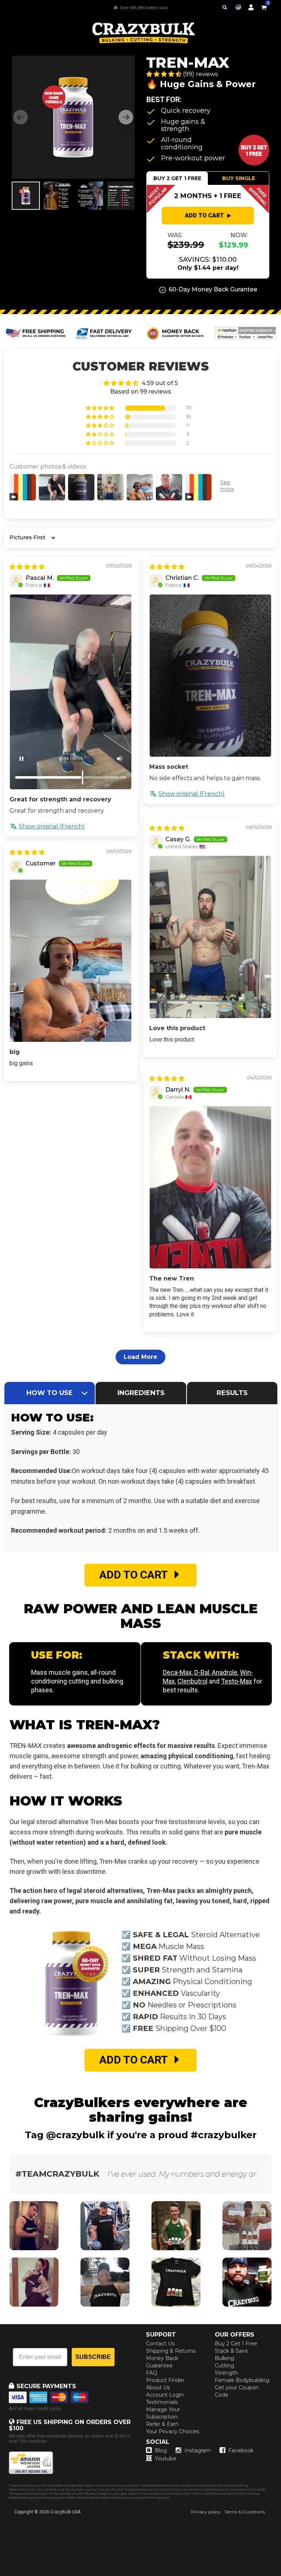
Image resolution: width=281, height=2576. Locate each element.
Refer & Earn (162, 2424)
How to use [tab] (50, 1393)
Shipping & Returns (171, 2351)
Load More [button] (140, 1357)
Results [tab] (232, 1393)
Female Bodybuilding (242, 2380)
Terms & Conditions (245, 2512)
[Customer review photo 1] (71, 961)
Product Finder (165, 2380)
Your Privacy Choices (173, 2431)
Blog (161, 2450)
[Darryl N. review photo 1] (210, 1187)
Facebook (241, 2450)
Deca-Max (177, 1672)
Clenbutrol (192, 1681)
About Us (158, 2387)
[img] (27, 567)
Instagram (198, 2450)
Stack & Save (231, 2351)
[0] (264, 6)
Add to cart (204, 215)
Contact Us (160, 2344)
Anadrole (225, 1672)
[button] (281, 2576)
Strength (226, 2373)
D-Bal (202, 1672)
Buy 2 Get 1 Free (236, 2344)
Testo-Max (237, 1681)
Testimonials (162, 2402)
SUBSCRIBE (93, 2357)
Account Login (165, 2395)
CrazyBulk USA (65, 2512)
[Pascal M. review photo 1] (71, 692)
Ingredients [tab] (141, 1393)
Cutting (224, 2366)
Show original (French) (52, 826)
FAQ (152, 2373)
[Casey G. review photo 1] (210, 937)
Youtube (166, 2458)
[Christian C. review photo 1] (210, 676)
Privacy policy (206, 2512)
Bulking (224, 2358)
